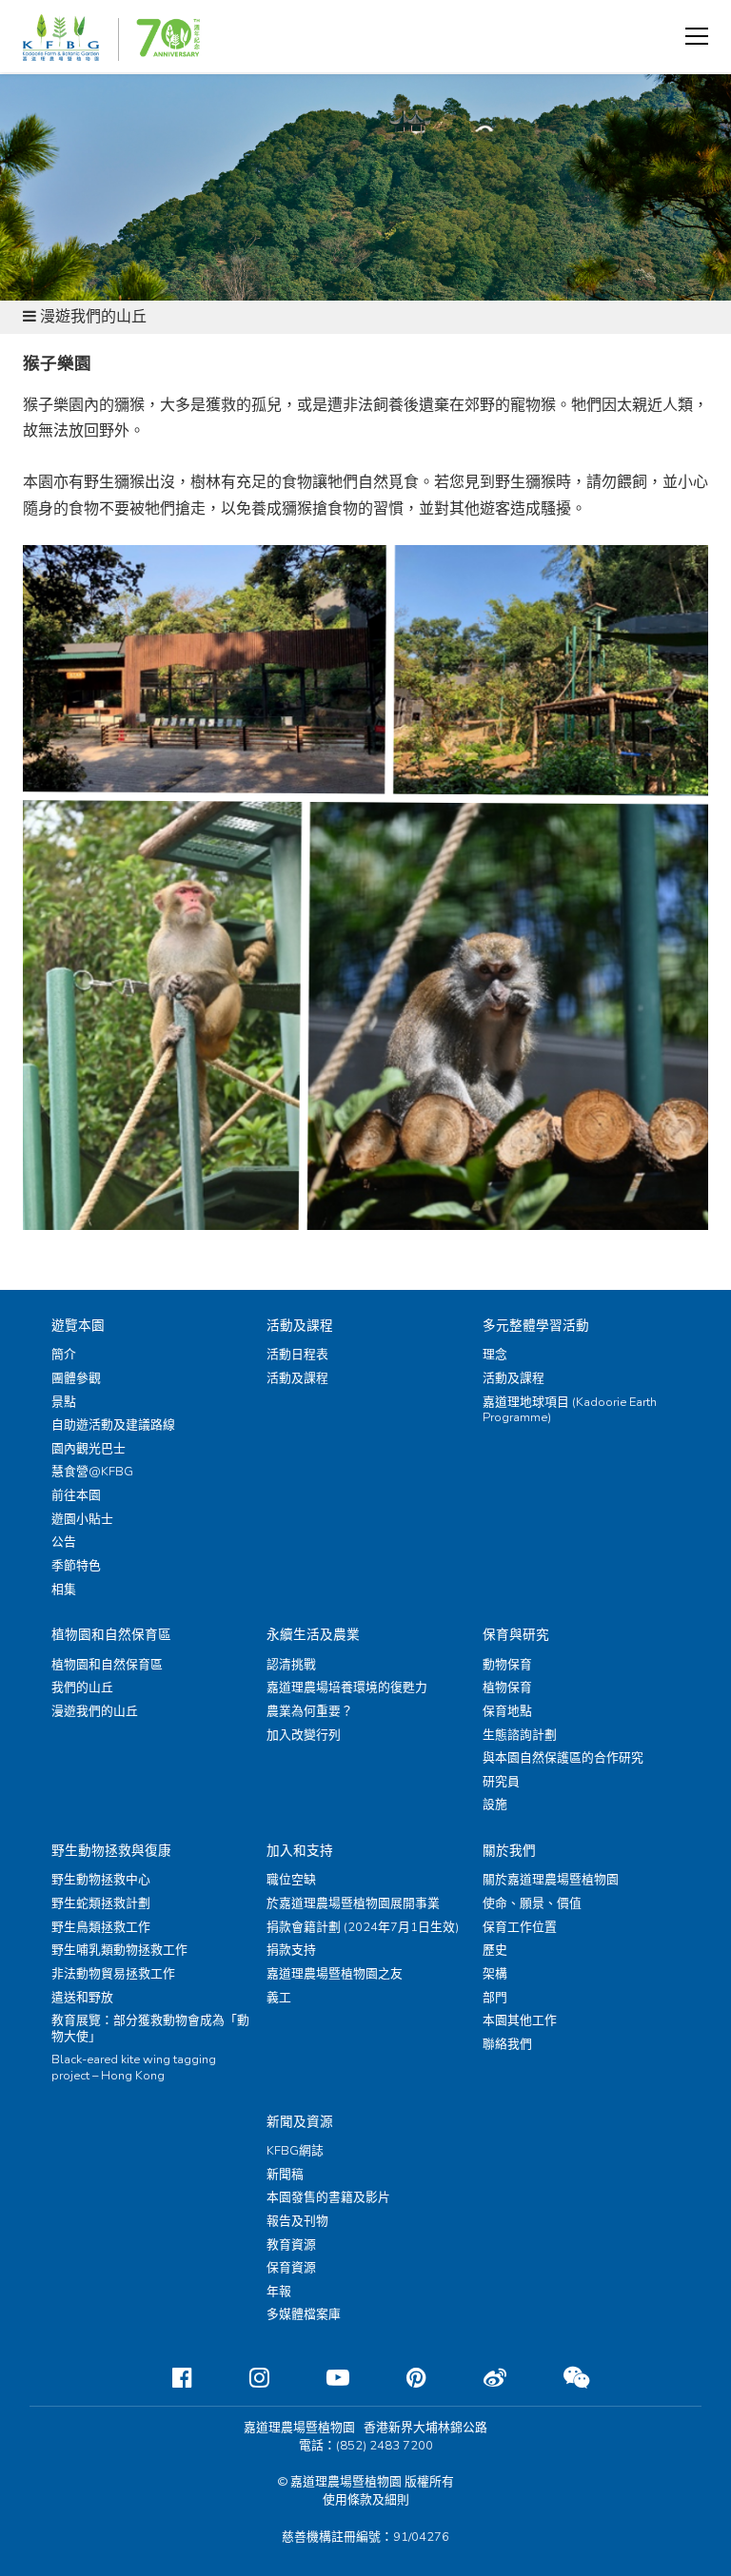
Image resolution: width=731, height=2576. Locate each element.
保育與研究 (516, 1635)
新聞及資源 (300, 2122)
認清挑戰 (291, 1665)
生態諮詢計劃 (520, 1735)
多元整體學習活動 (536, 1326)
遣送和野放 (82, 1998)
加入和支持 (300, 1851)
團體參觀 (76, 1378)
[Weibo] (480, 2378)
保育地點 (507, 1711)
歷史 (495, 1950)
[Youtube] (323, 2378)
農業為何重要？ (310, 1711)
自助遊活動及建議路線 (113, 1425)
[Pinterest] (401, 2378)
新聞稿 (285, 2175)
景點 (64, 1402)
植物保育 (507, 1688)
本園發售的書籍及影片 (328, 2197)
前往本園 (76, 1495)
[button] (697, 36)
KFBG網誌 (295, 2151)
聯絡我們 (507, 2044)
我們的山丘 (82, 1688)
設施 (495, 1805)
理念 (495, 1355)
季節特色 (76, 1566)
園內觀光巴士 (89, 1449)
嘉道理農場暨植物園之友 (335, 1974)
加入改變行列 (304, 1735)
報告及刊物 (297, 2221)
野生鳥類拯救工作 (101, 1927)
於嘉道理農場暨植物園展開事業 (353, 1903)
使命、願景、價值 (532, 1903)
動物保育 (507, 1665)
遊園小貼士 (82, 1519)
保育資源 (291, 2268)
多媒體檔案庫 (304, 2314)
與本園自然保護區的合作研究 (563, 1758)
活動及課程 (300, 1326)
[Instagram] (244, 2378)
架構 (495, 1974)
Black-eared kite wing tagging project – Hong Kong (134, 2068)
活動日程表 (297, 1355)
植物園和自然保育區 (111, 1635)
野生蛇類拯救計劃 (101, 1903)
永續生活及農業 (313, 1635)
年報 (279, 2292)
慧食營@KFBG (92, 1472)
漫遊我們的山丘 (95, 1711)
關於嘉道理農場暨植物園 (551, 1880)
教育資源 (291, 2245)
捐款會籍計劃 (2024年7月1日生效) (363, 1927)
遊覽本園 (78, 1326)
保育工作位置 (520, 1927)
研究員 (501, 1782)
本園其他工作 (520, 2020)
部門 (495, 1998)
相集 (64, 1590)
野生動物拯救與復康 (111, 1851)
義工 (279, 1998)
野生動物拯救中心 (101, 1880)
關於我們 (509, 1851)
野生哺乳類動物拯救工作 (119, 1950)
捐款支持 (291, 1950)
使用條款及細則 (366, 2500)
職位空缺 (291, 1880)
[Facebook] (167, 2378)
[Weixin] (561, 2378)
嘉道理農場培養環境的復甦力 (347, 1688)
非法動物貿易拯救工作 (113, 1974)
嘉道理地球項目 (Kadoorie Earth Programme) (570, 1410)
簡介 (64, 1355)
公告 (64, 1542)
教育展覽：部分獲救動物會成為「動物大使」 (150, 2029)
